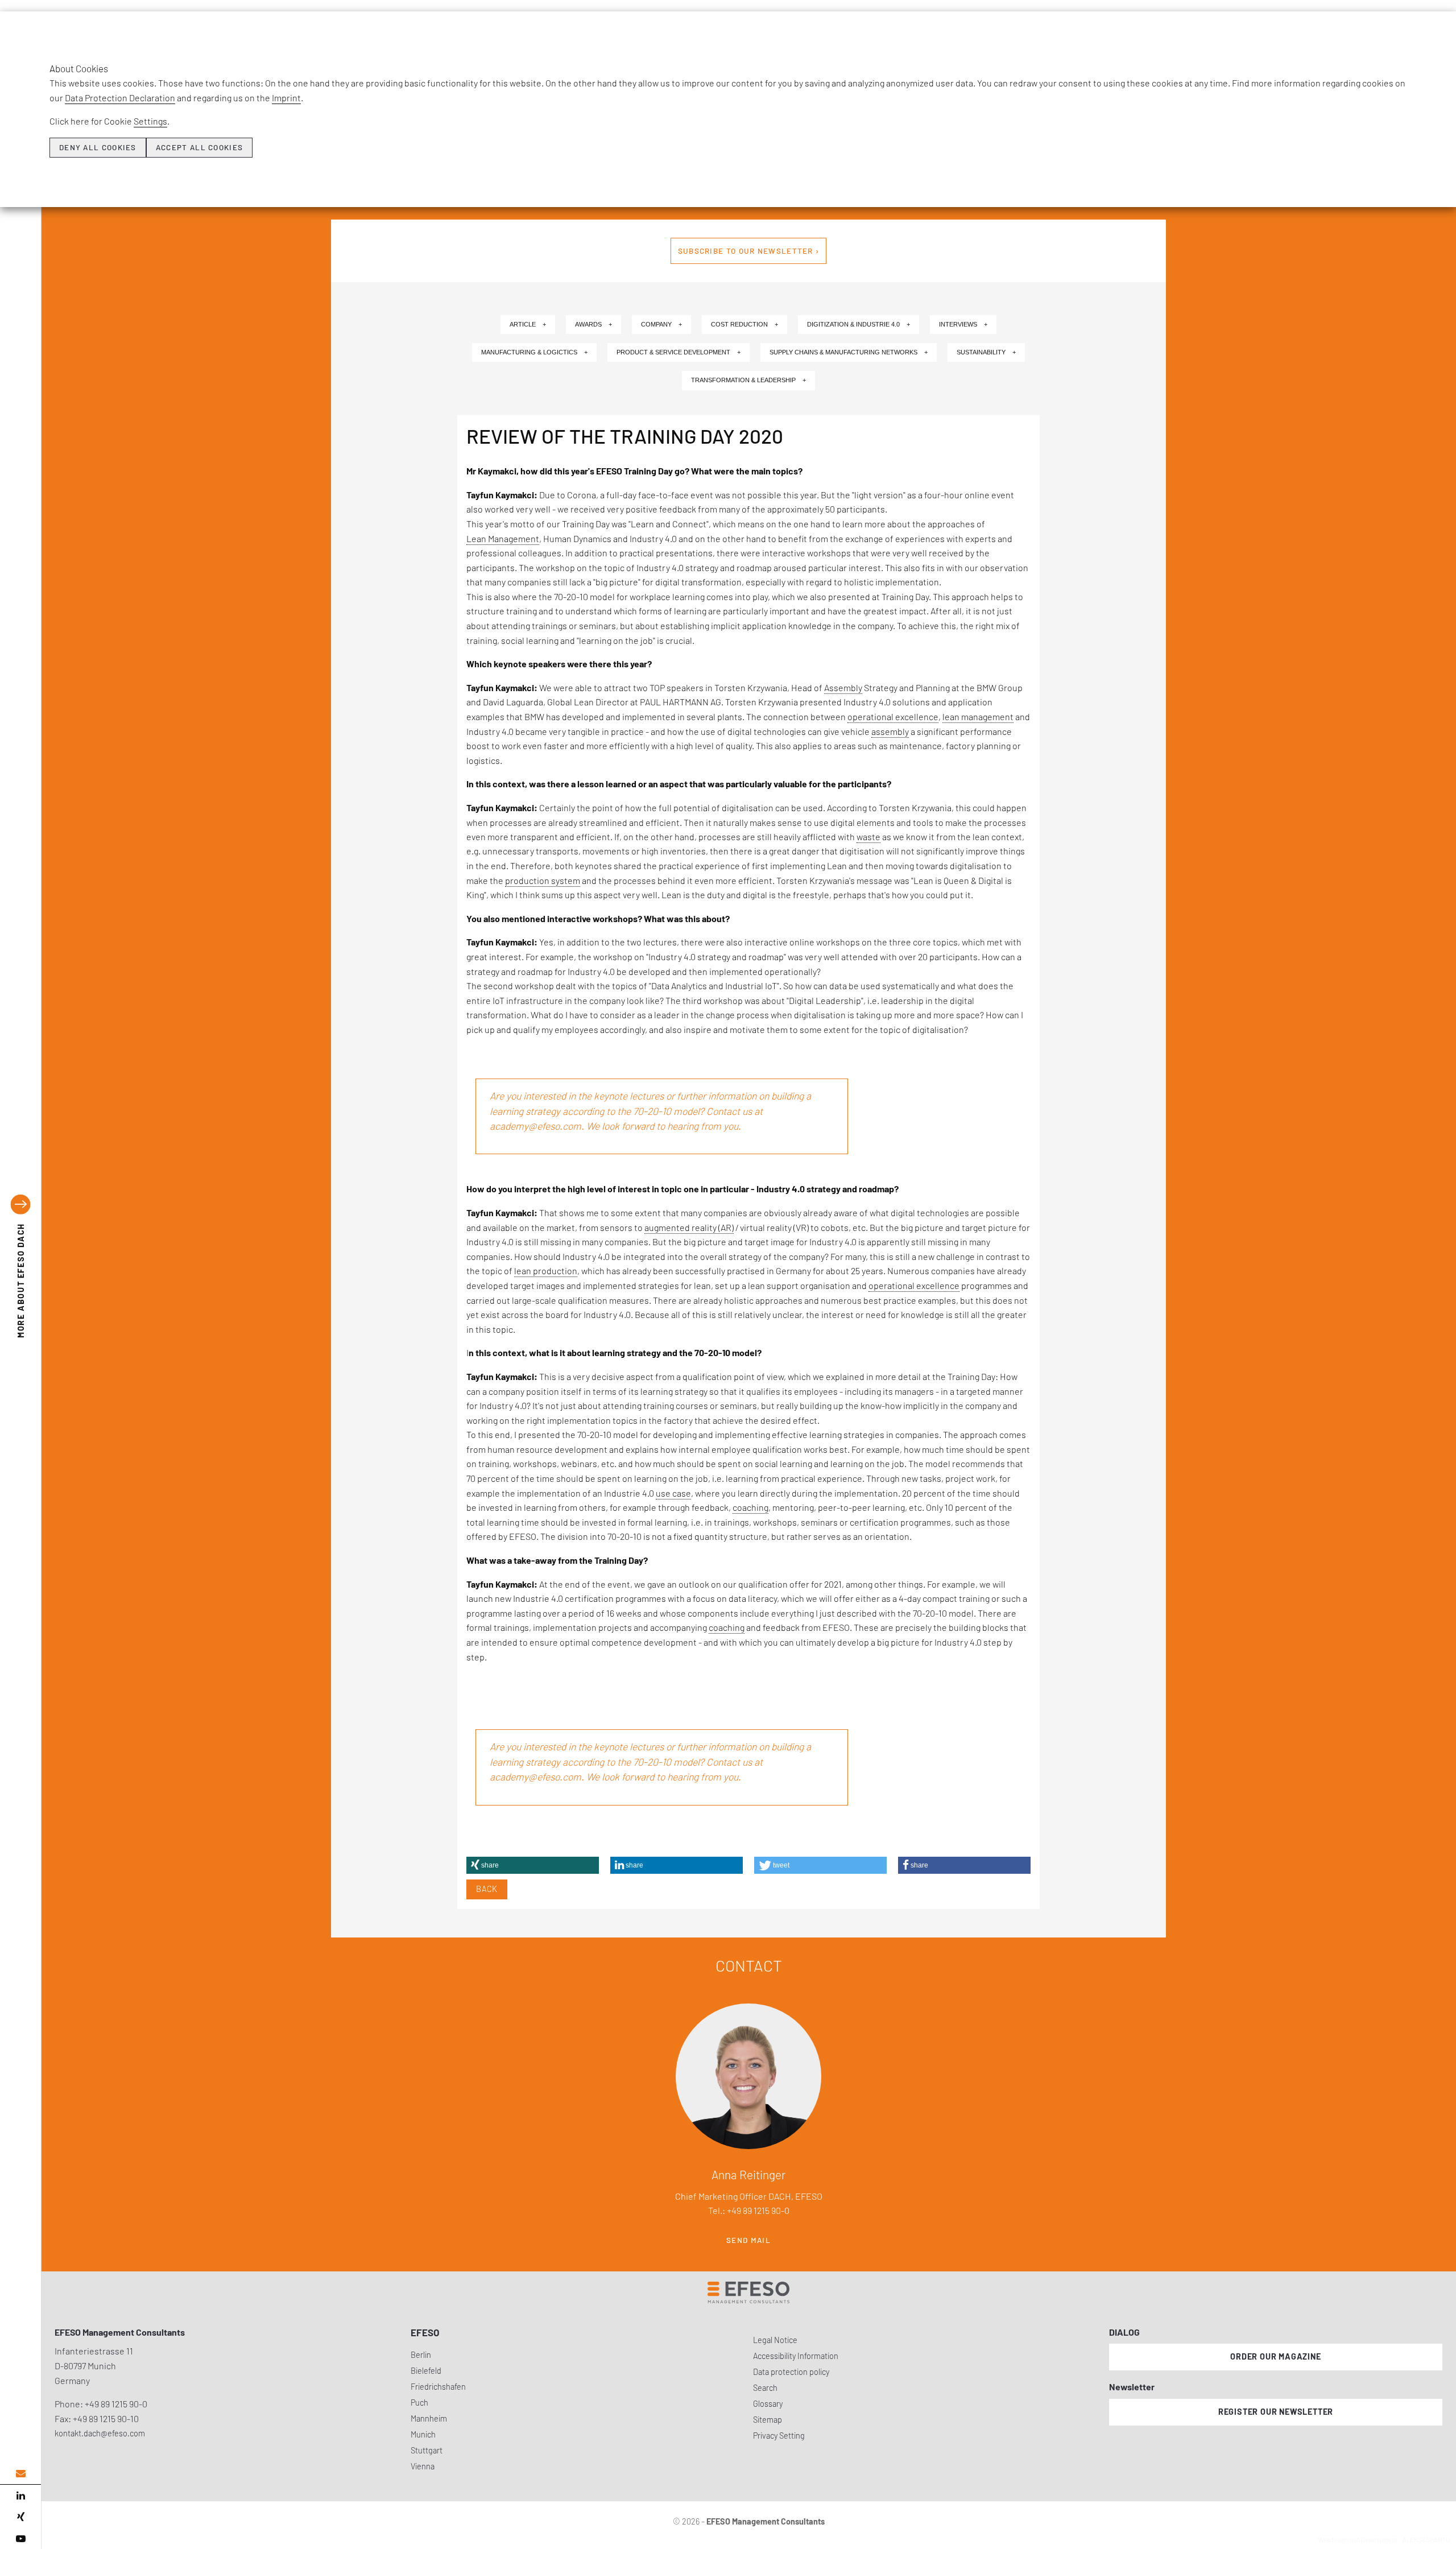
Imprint (286, 98)
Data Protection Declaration (120, 98)
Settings (150, 121)
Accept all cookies (199, 147)
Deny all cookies (98, 147)
